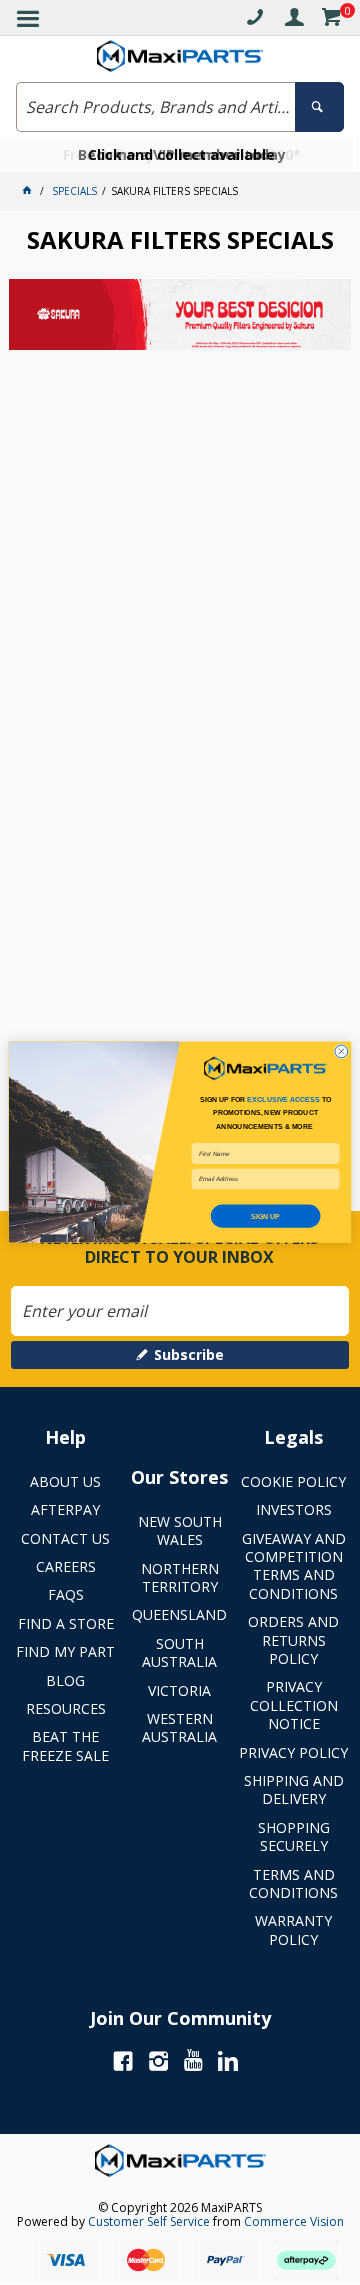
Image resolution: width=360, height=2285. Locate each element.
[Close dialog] (341, 1051)
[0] (331, 20)
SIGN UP (265, 1215)
